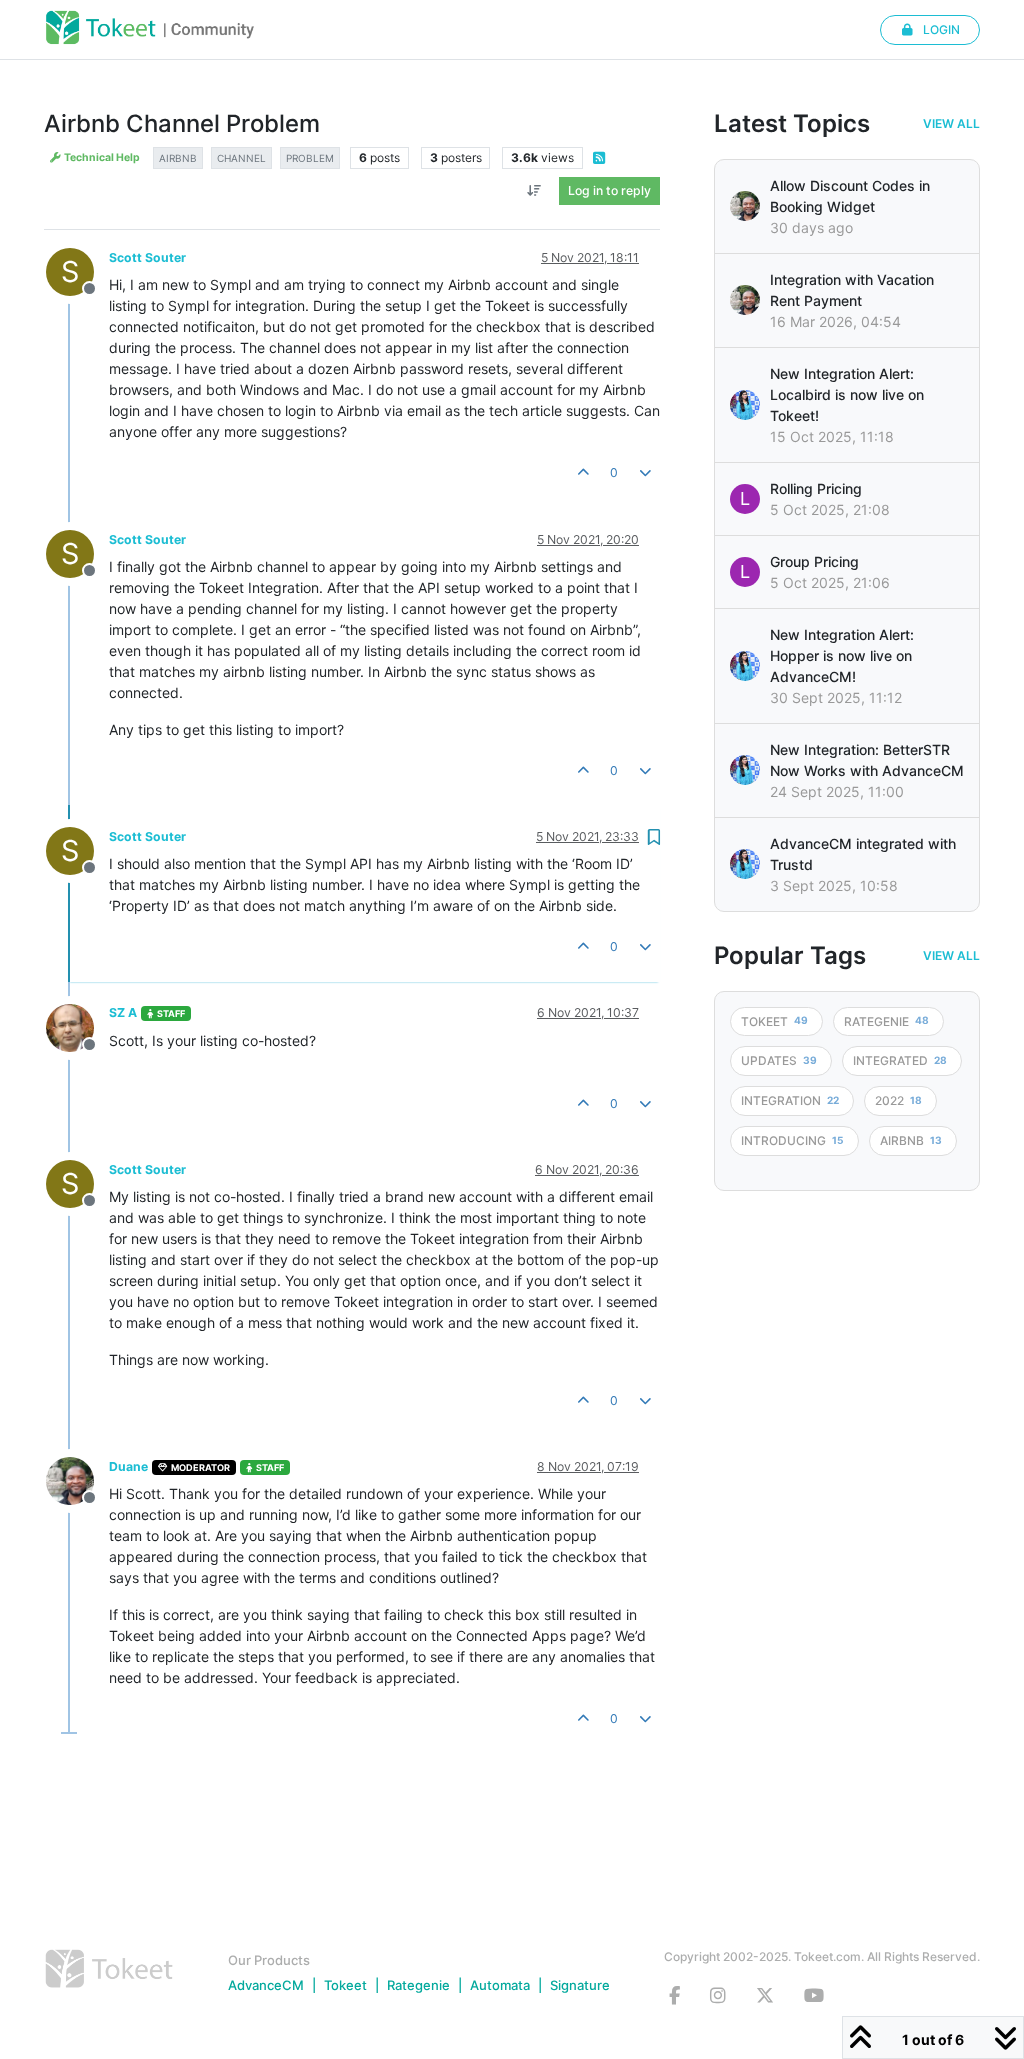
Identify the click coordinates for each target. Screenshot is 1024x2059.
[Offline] (77, 1025)
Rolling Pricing (816, 488)
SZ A (123, 1012)
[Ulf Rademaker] (745, 206)
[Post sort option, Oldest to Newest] (534, 191)
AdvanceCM (266, 1985)
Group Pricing (814, 561)
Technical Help (101, 157)
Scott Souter (147, 257)
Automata (500, 1985)
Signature (580, 1985)
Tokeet (345, 1985)
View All (951, 124)
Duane (128, 1466)
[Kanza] (745, 405)
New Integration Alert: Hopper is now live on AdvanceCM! (842, 655)
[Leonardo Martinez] (745, 300)
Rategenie (418, 1985)
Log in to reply (609, 190)
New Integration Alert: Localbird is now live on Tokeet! (847, 394)
